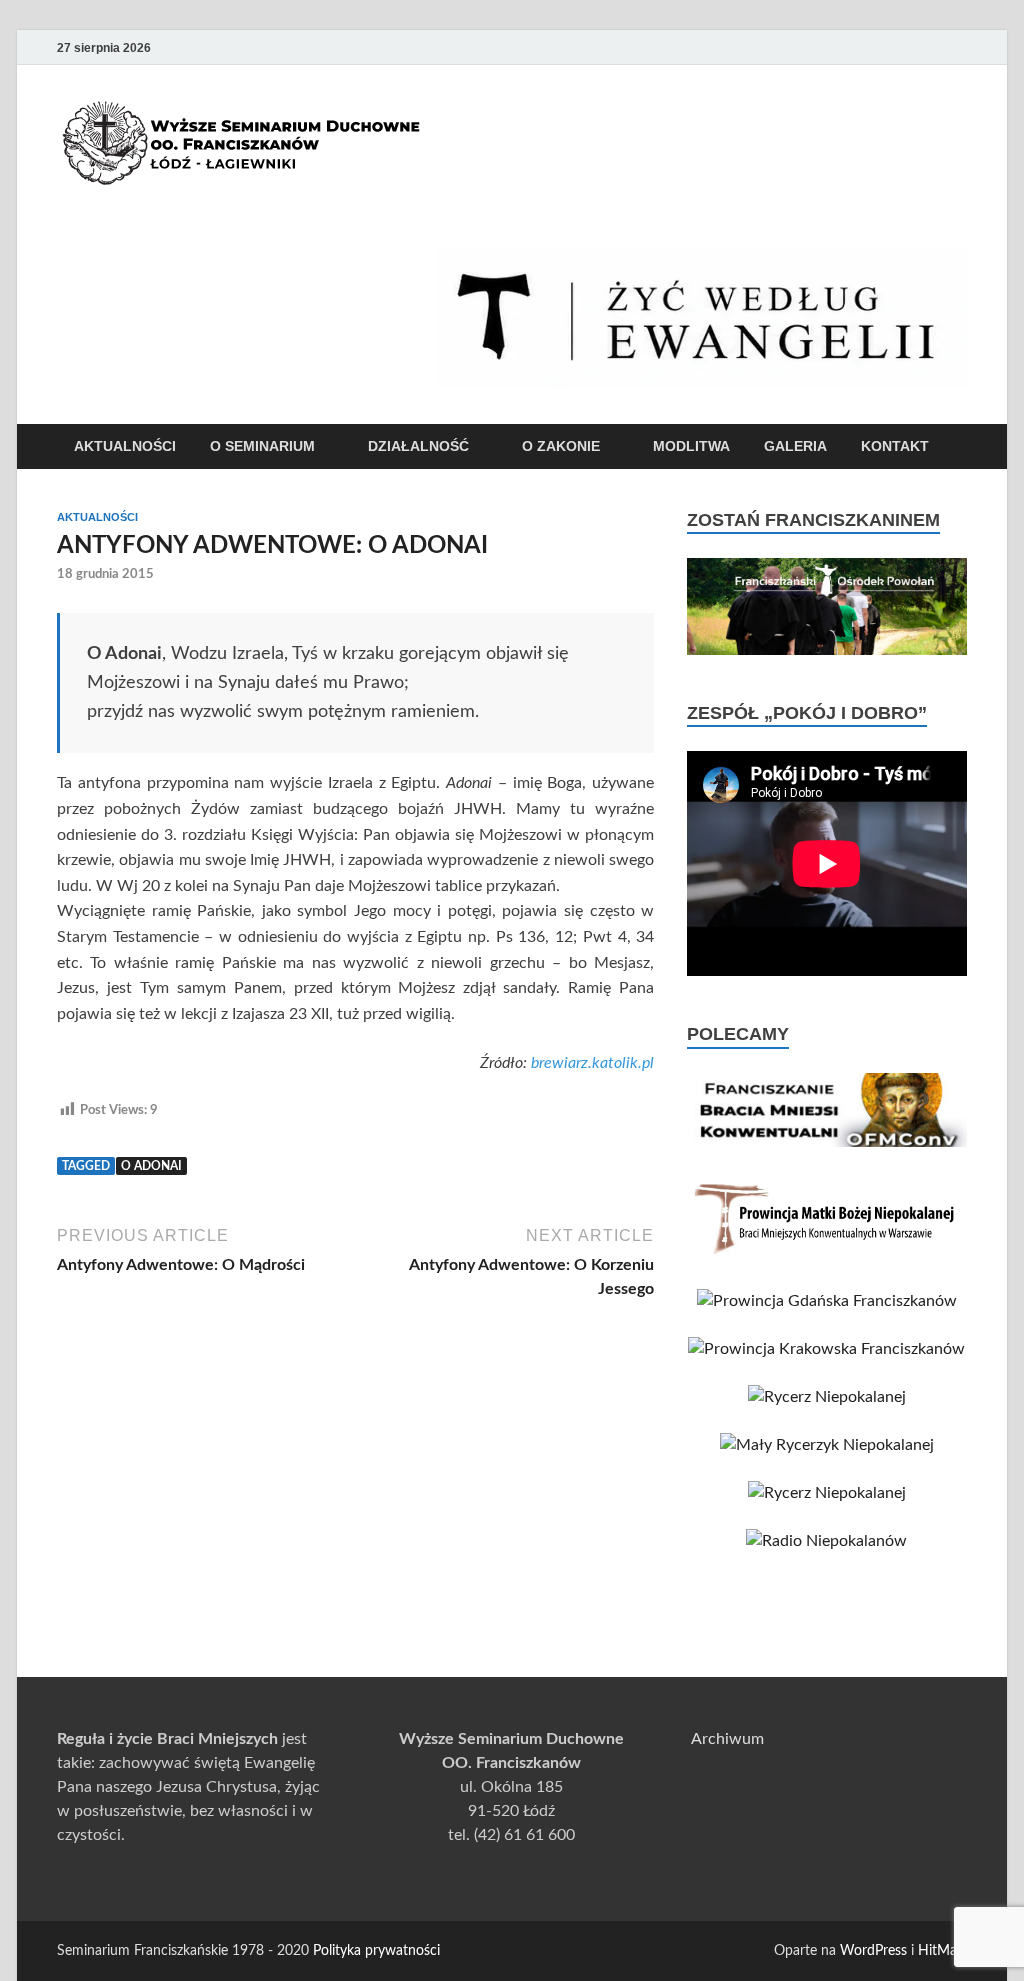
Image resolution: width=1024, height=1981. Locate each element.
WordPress (873, 1951)
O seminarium (262, 446)
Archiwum (727, 1739)
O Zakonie (561, 446)
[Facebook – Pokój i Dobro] (899, 47)
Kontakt (895, 446)
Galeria (795, 446)
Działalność (418, 446)
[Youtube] (871, 47)
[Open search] (957, 447)
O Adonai (151, 1166)
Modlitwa (691, 446)
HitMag (941, 1951)
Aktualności (125, 446)
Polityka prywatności (376, 1951)
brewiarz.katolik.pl (592, 1063)
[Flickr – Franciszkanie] (955, 47)
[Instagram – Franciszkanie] (927, 47)
